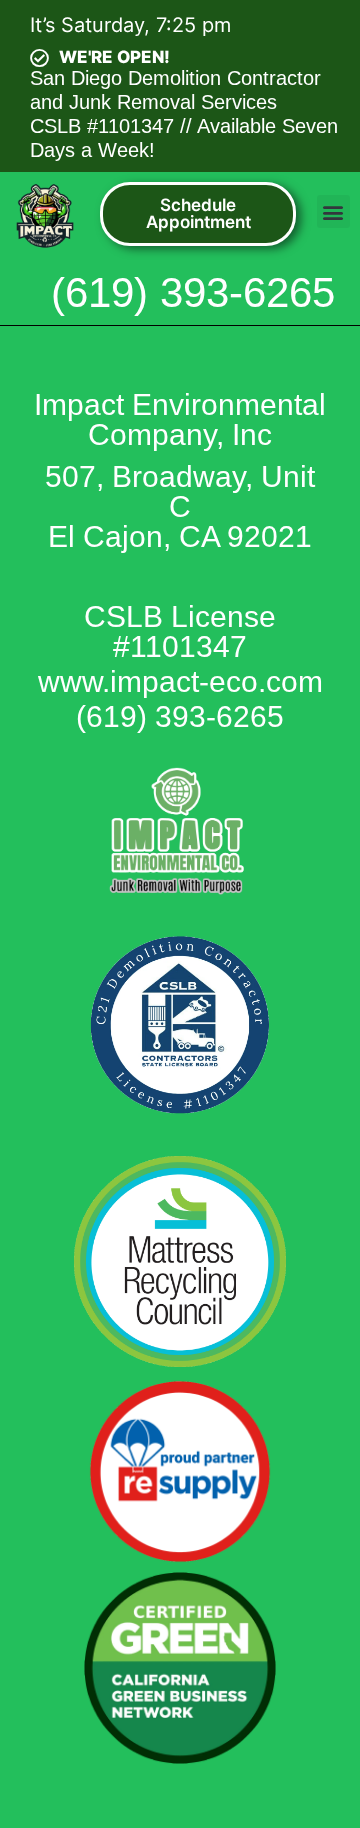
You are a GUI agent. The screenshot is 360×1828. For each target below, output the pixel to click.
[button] (333, 211)
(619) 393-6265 (193, 292)
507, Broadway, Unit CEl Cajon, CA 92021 (180, 506)
